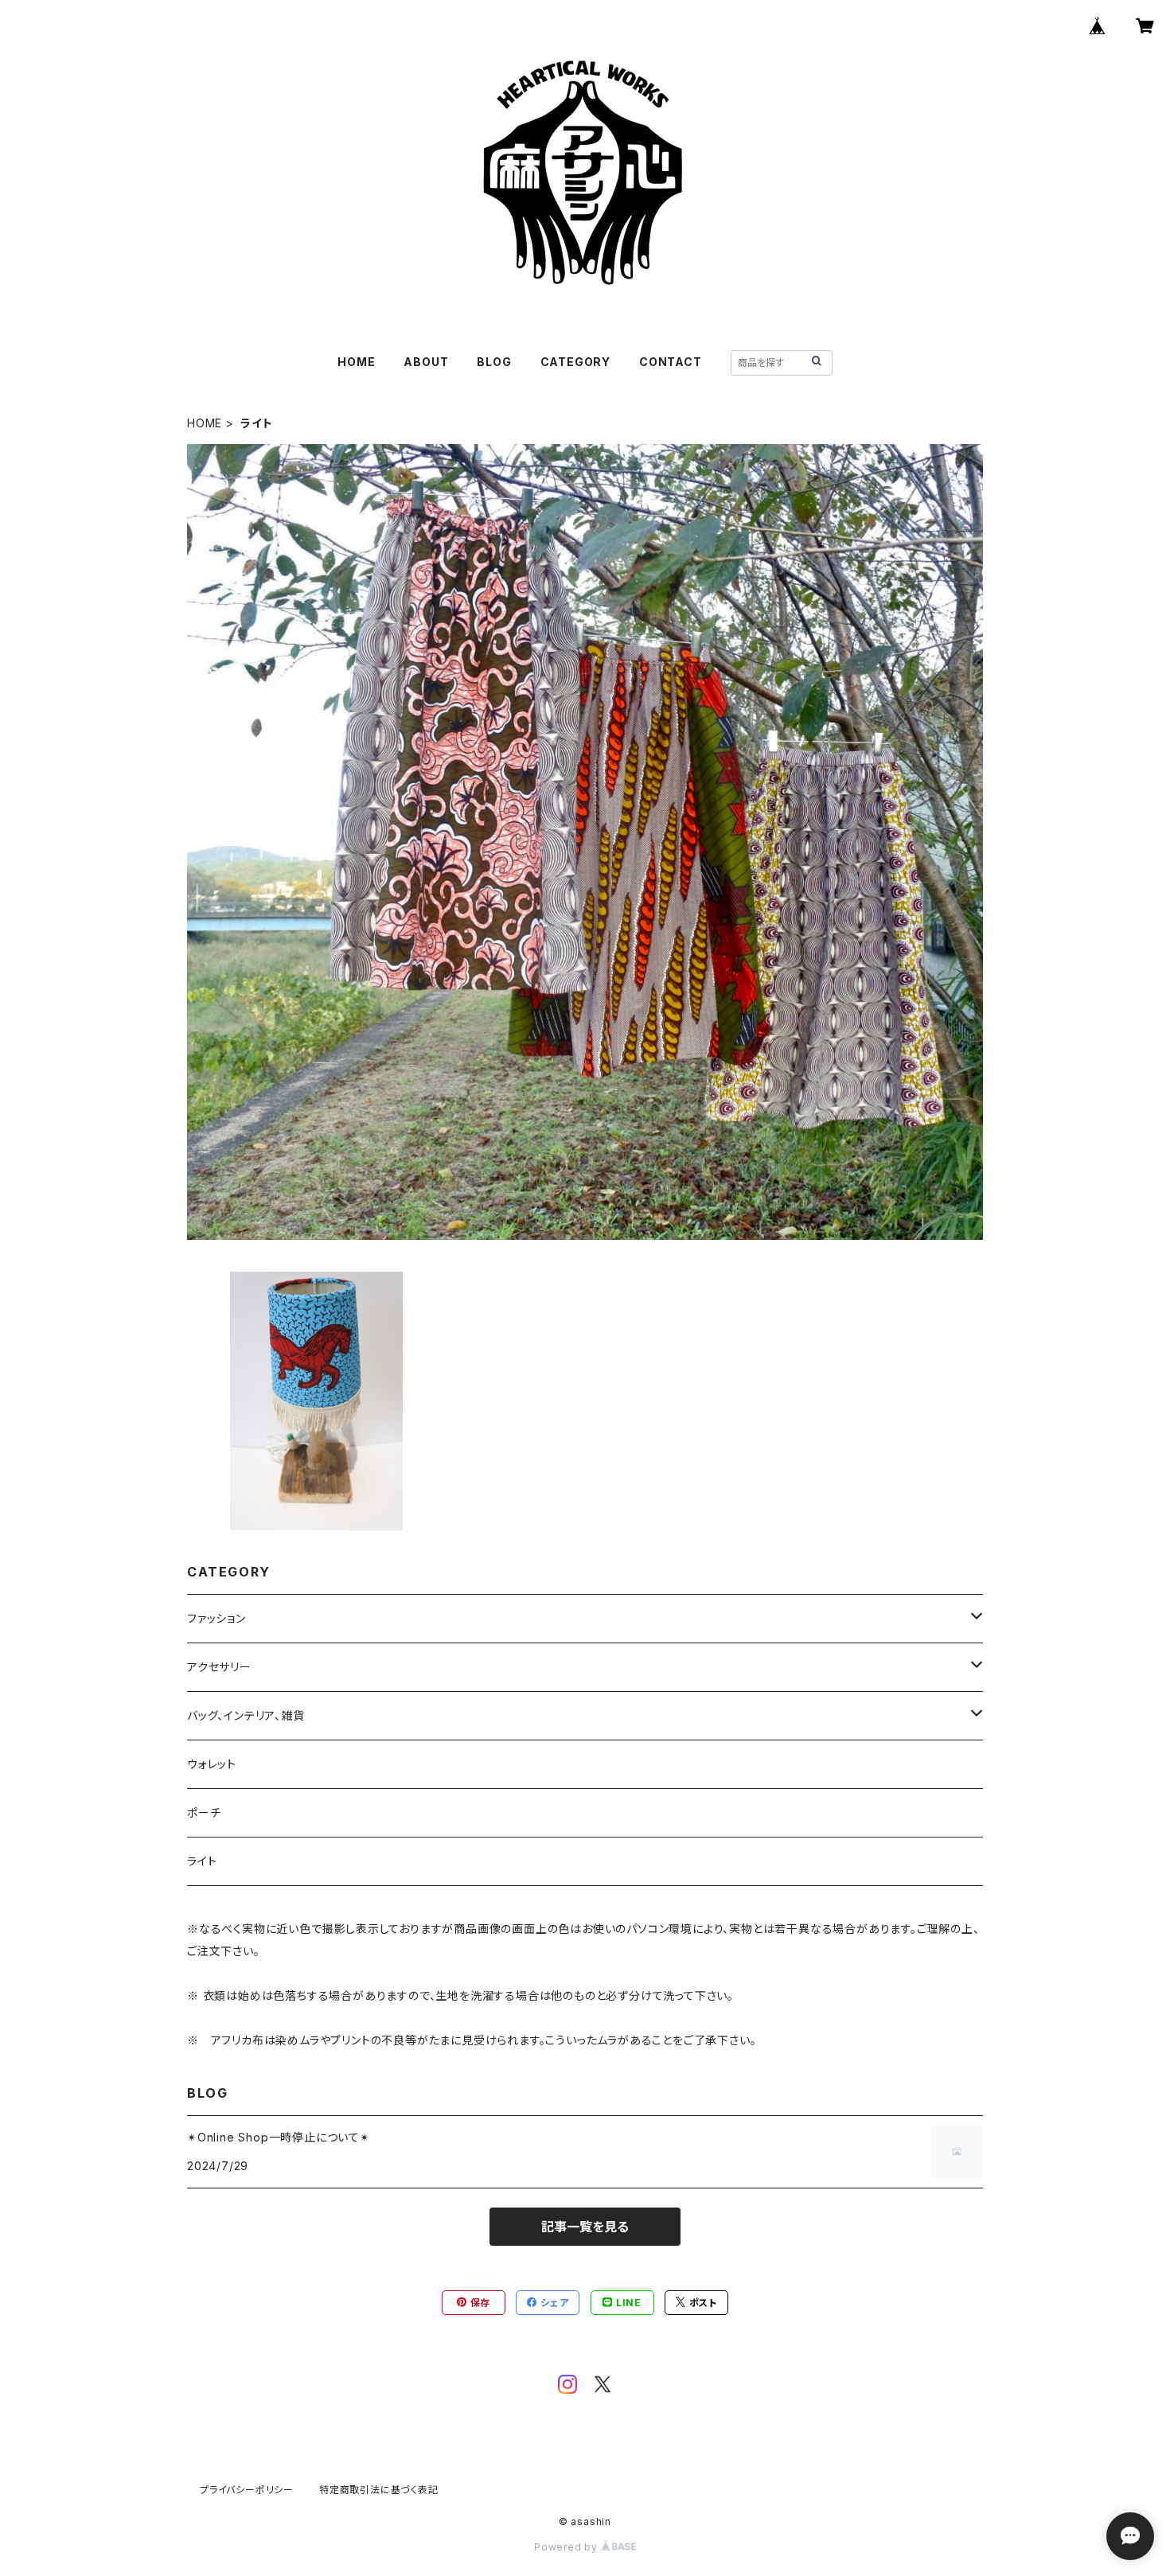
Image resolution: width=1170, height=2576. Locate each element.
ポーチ (204, 1812)
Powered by (567, 2547)
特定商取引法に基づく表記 (379, 2490)
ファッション (216, 1618)
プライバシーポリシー (247, 2490)
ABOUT (426, 362)
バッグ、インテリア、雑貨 (246, 1715)
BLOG (494, 362)
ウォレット (212, 1764)
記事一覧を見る (585, 2227)
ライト (202, 1861)
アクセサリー (219, 1667)
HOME (356, 362)
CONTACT (671, 362)
